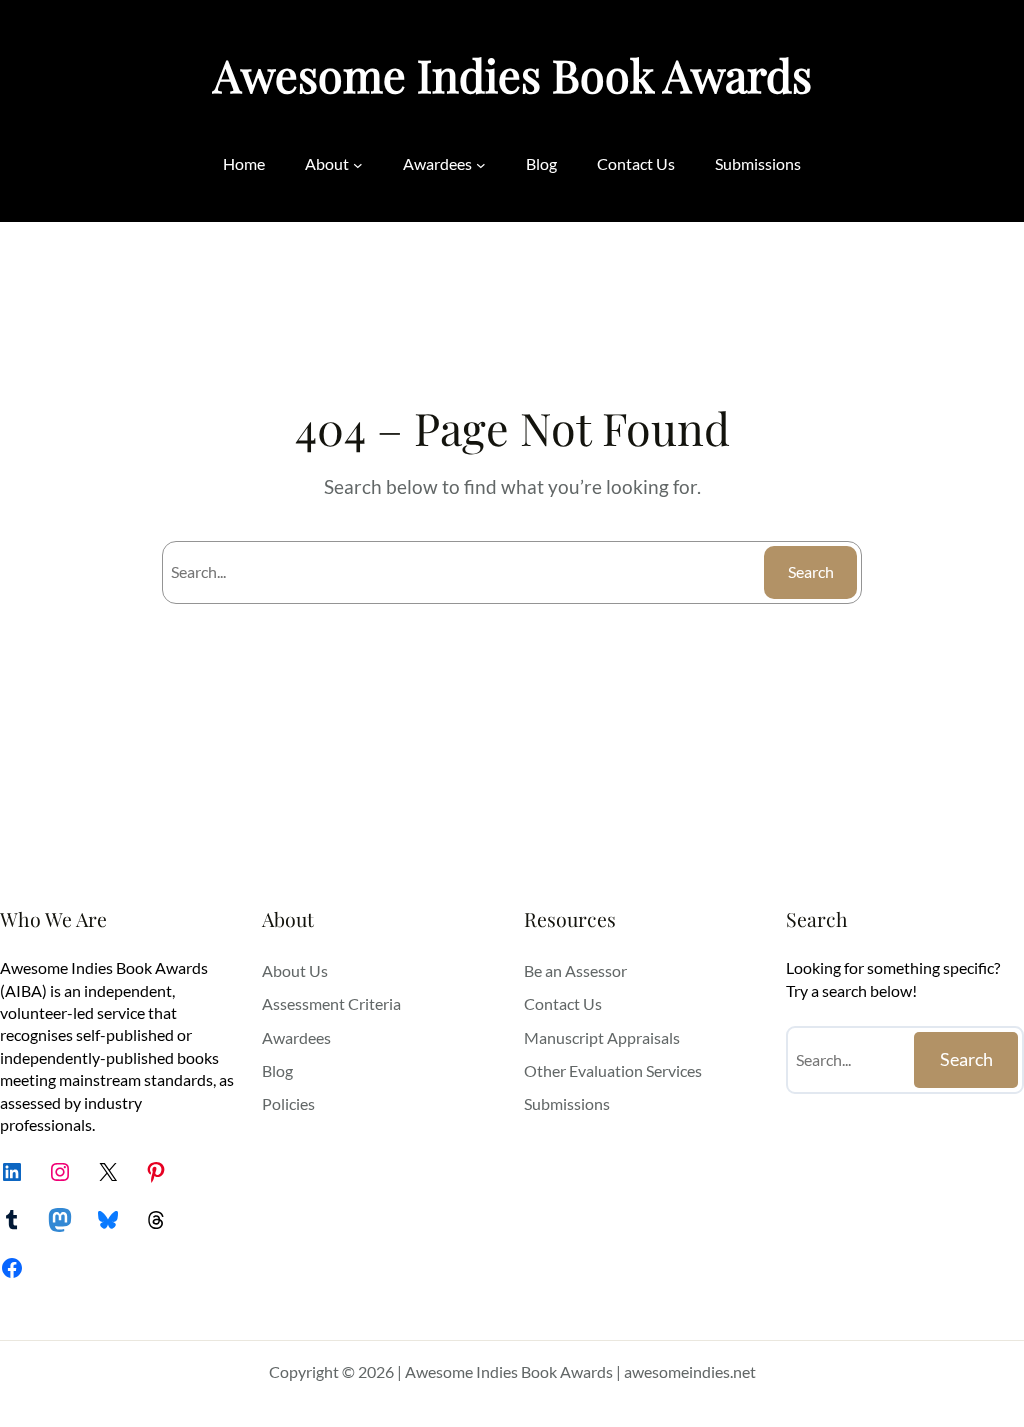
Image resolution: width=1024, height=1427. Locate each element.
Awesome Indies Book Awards (512, 74)
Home (244, 163)
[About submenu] (358, 165)
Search (811, 571)
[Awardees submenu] (481, 165)
